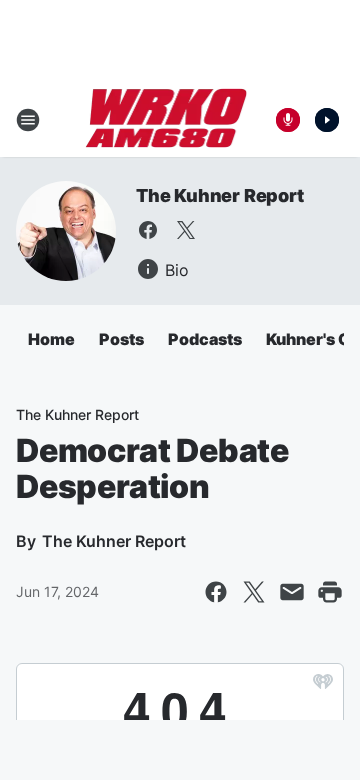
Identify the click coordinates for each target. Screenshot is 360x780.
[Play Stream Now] (327, 120)
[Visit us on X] (186, 230)
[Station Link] (166, 120)
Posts (121, 339)
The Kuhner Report (220, 195)
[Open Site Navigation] (28, 120)
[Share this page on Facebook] (216, 592)
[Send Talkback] (288, 120)
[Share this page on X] (254, 592)
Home (51, 339)
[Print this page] (330, 592)
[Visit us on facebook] (148, 230)
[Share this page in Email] (292, 592)
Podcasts (205, 339)
